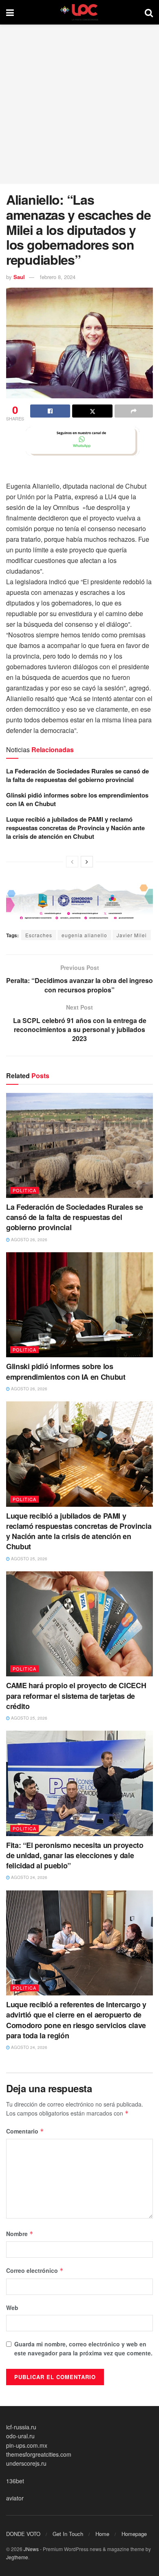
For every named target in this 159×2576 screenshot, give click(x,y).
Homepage (134, 2534)
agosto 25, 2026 (29, 1559)
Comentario (25, 2131)
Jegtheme (17, 2557)
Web (12, 2308)
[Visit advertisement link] (79, 441)
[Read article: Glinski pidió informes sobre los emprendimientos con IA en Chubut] (79, 1305)
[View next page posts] (87, 862)
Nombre (20, 2234)
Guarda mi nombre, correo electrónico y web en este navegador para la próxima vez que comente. (83, 2348)
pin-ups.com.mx (27, 2445)
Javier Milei (132, 935)
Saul (19, 277)
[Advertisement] (79, 104)
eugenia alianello (84, 935)
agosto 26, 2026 (29, 1240)
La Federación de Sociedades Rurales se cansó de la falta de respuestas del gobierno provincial (77, 775)
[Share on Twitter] (92, 411)
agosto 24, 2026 (29, 1877)
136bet (15, 2481)
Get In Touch (68, 2534)
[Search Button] (149, 12)
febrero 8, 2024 (58, 277)
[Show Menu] (10, 12)
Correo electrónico (35, 2270)
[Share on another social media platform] (134, 411)
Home (102, 2534)
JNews (31, 2549)
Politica (24, 1190)
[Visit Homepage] (79, 12)
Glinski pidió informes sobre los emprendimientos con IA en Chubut (77, 799)
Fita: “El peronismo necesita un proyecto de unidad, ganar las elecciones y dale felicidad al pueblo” (75, 1855)
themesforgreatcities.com (39, 2454)
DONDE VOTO (23, 2534)
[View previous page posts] (72, 862)
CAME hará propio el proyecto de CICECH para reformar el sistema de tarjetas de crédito (76, 1696)
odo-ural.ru (20, 2436)
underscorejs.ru (26, 2463)
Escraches (39, 935)
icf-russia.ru (21, 2427)
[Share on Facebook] (50, 411)
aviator (15, 2498)
